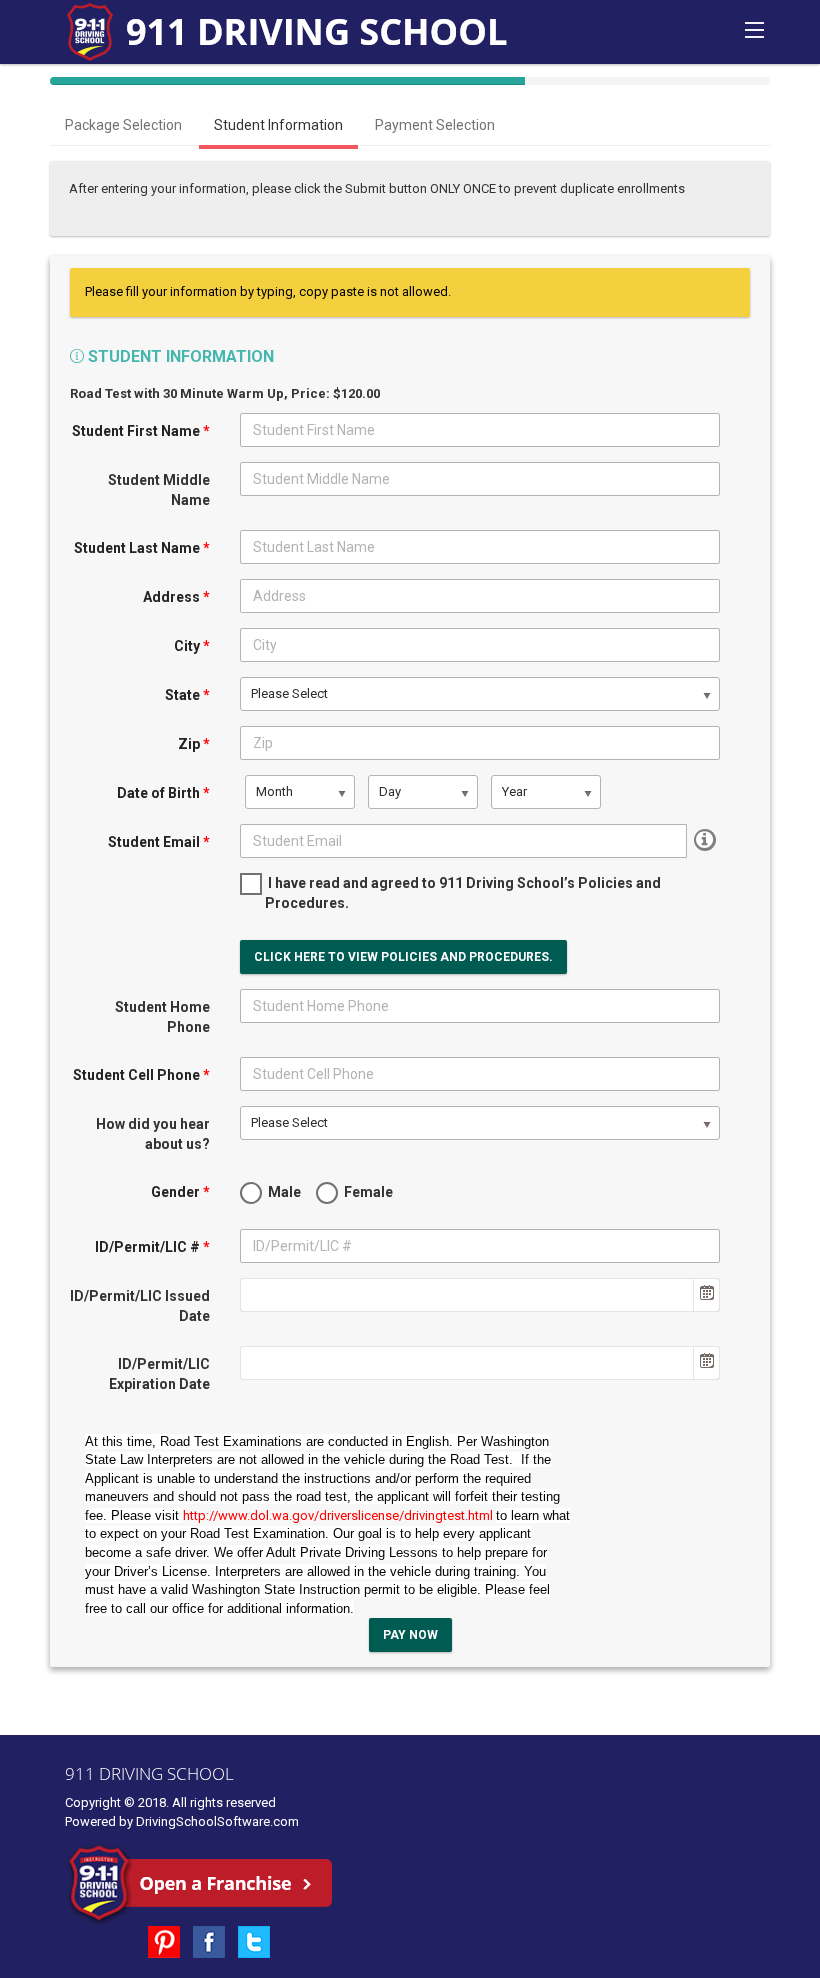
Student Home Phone (162, 1017)
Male (283, 1192)
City (192, 646)
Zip (194, 744)
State (187, 695)
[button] (706, 1295)
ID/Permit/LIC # (152, 1247)
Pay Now (410, 1635)
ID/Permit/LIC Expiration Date (159, 1374)
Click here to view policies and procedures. (403, 957)
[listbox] (480, 694)
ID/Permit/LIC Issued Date (140, 1306)
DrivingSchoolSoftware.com (217, 1821)
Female (367, 1192)
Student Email (159, 842)
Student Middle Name (159, 490)
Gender (180, 1192)
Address (176, 597)
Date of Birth (163, 793)
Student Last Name (142, 548)
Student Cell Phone (141, 1075)
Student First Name (141, 431)
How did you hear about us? (153, 1134)
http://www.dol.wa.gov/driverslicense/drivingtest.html (339, 1515)
